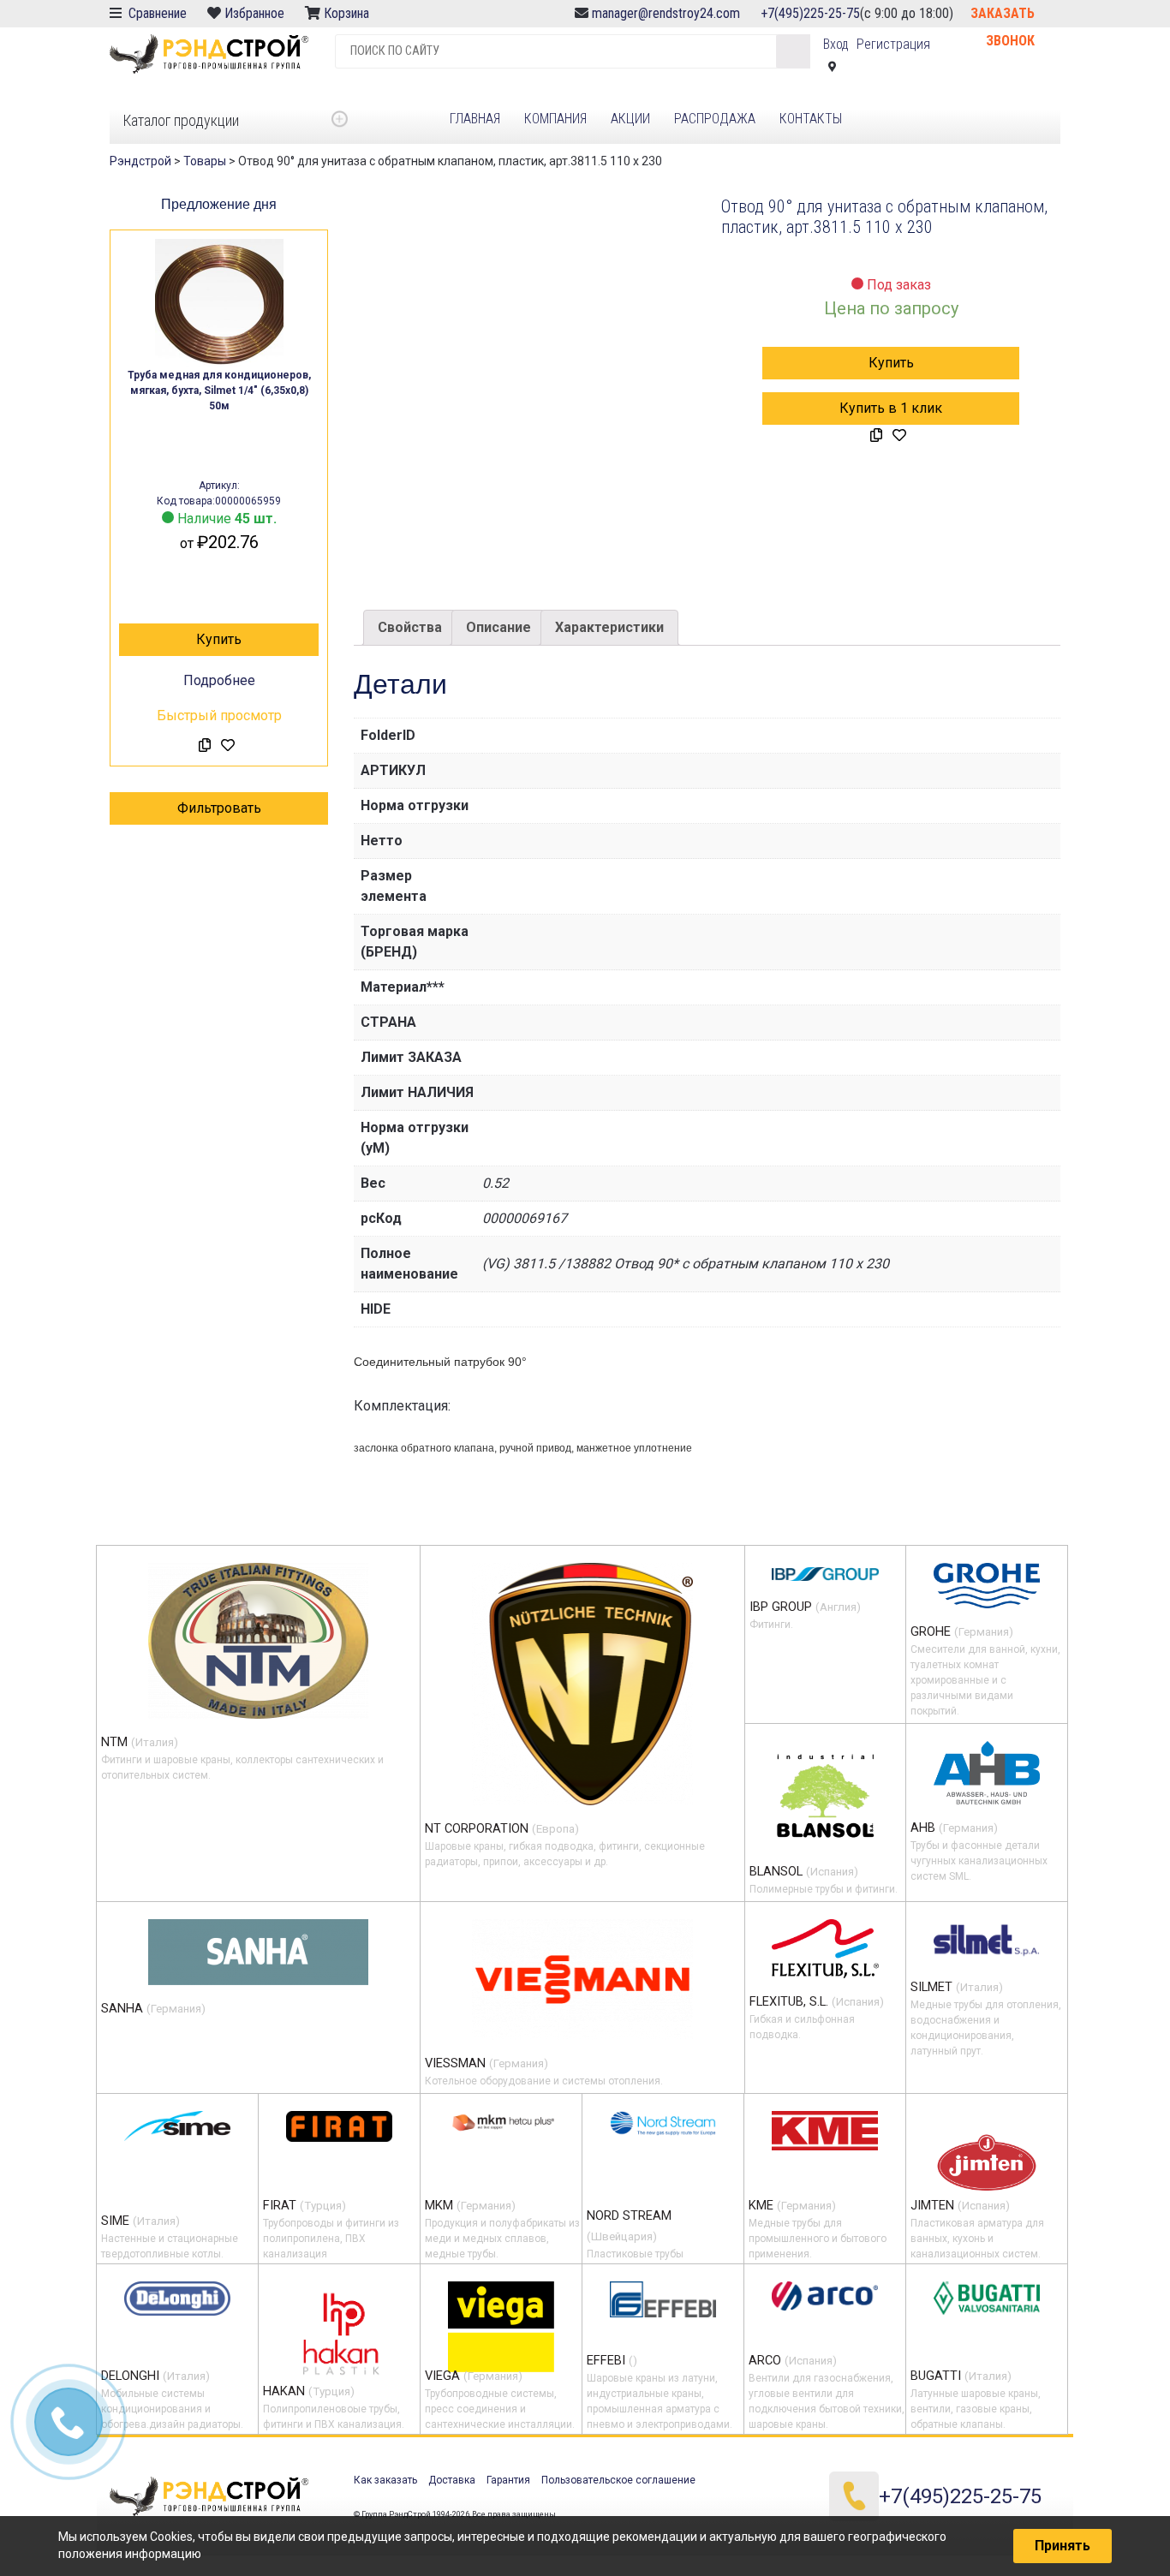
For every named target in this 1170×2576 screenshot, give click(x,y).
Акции (630, 119)
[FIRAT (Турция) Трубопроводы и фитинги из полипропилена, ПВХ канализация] (339, 2126)
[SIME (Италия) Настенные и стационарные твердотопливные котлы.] (177, 2126)
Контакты (811, 119)
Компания (555, 119)
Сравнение (156, 13)
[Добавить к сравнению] (205, 746)
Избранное (254, 13)
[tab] (410, 628)
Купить (219, 639)
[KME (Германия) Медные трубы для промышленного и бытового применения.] (825, 2131)
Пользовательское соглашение (618, 2480)
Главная (475, 119)
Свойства (410, 627)
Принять (1063, 2546)
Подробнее (219, 680)
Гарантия (508, 2480)
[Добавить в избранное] (228, 746)
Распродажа (715, 119)
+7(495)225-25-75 (810, 13)
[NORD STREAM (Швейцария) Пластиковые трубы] (663, 2123)
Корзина (348, 13)
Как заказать (385, 2480)
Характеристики (609, 627)
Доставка (452, 2480)
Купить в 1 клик (891, 408)
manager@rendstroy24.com (666, 13)
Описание (498, 627)
